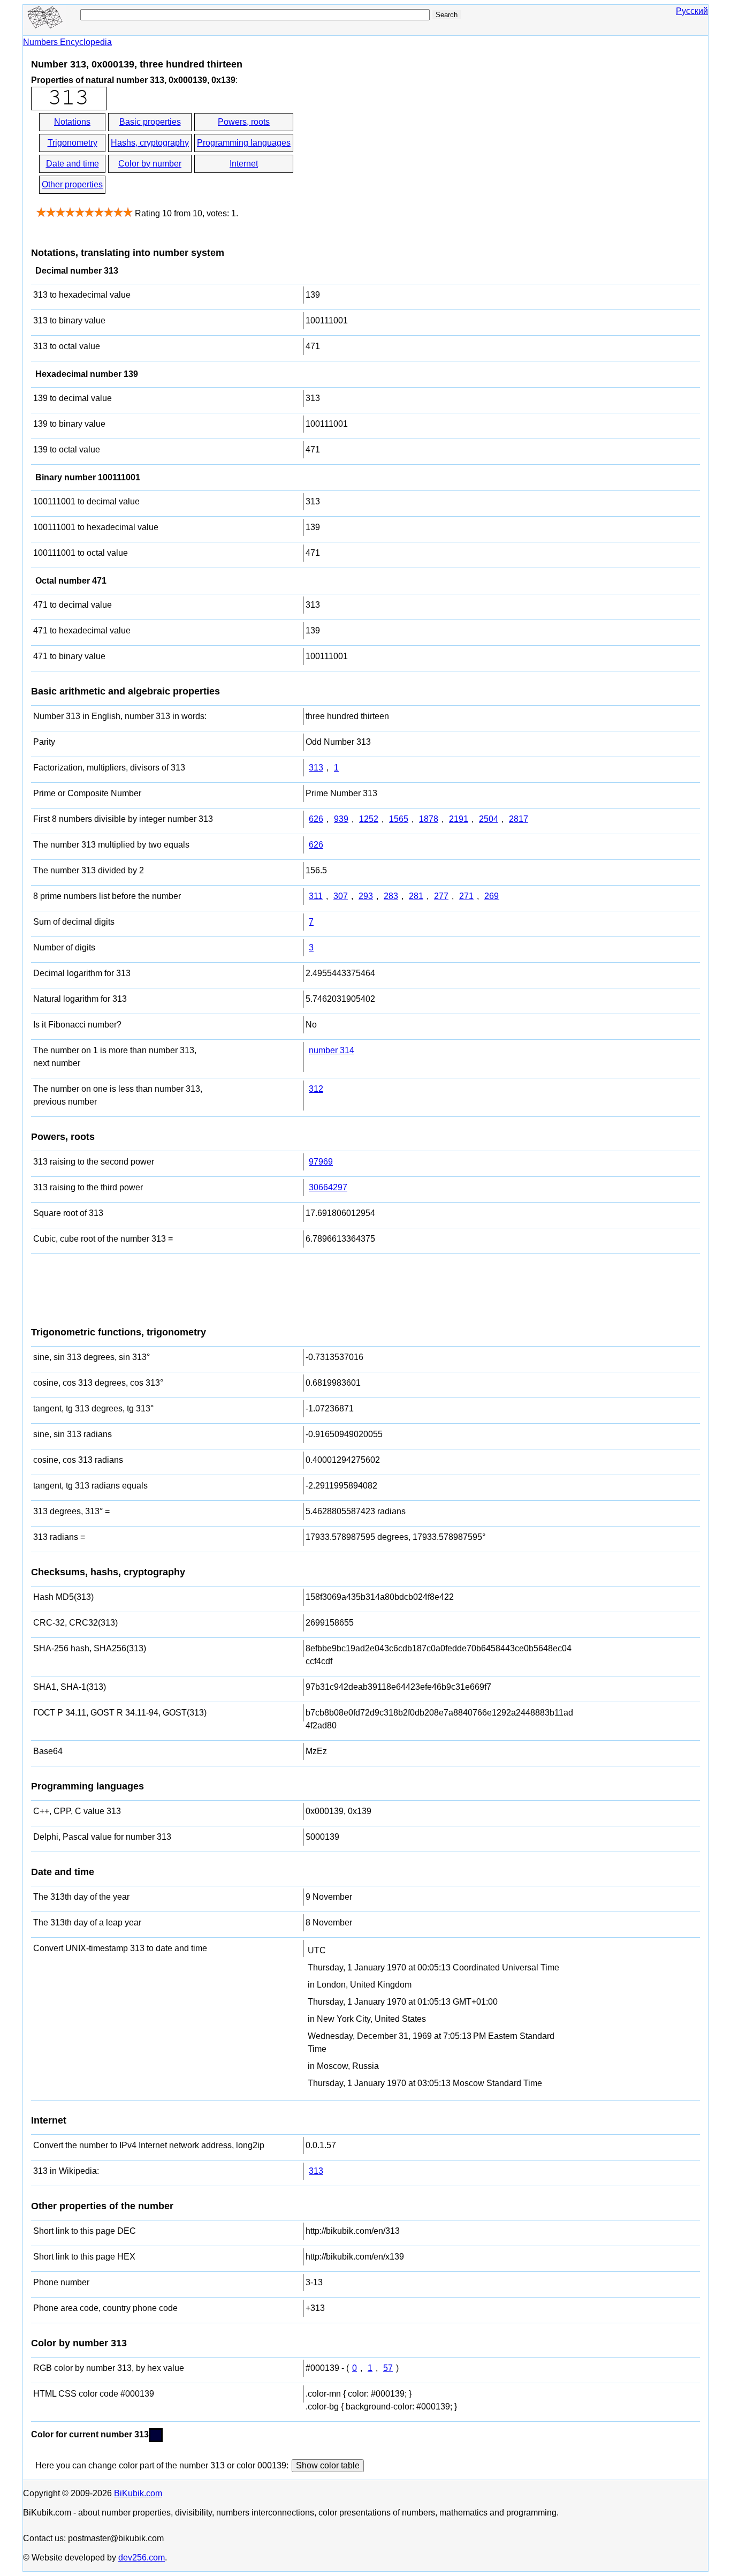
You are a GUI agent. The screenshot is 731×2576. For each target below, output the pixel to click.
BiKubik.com (138, 2493)
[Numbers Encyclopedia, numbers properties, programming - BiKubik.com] (44, 25)
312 (316, 1089)
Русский (692, 11)
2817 (519, 819)
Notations (72, 122)
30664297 (328, 1187)
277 (441, 896)
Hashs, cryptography (150, 143)
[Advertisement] (391, 154)
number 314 (332, 1050)
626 (316, 819)
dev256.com (142, 2558)
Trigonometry (73, 143)
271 (466, 896)
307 (341, 896)
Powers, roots (244, 122)
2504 (489, 819)
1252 (369, 819)
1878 (429, 819)
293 (366, 896)
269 (492, 896)
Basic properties (150, 122)
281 (416, 896)
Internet (244, 164)
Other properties (72, 184)
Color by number (150, 164)
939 (341, 819)
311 (316, 896)
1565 (399, 819)
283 (391, 896)
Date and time (73, 164)
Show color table (328, 2465)
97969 (321, 1162)
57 (388, 2368)
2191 (459, 819)
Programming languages (244, 143)
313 (316, 768)
